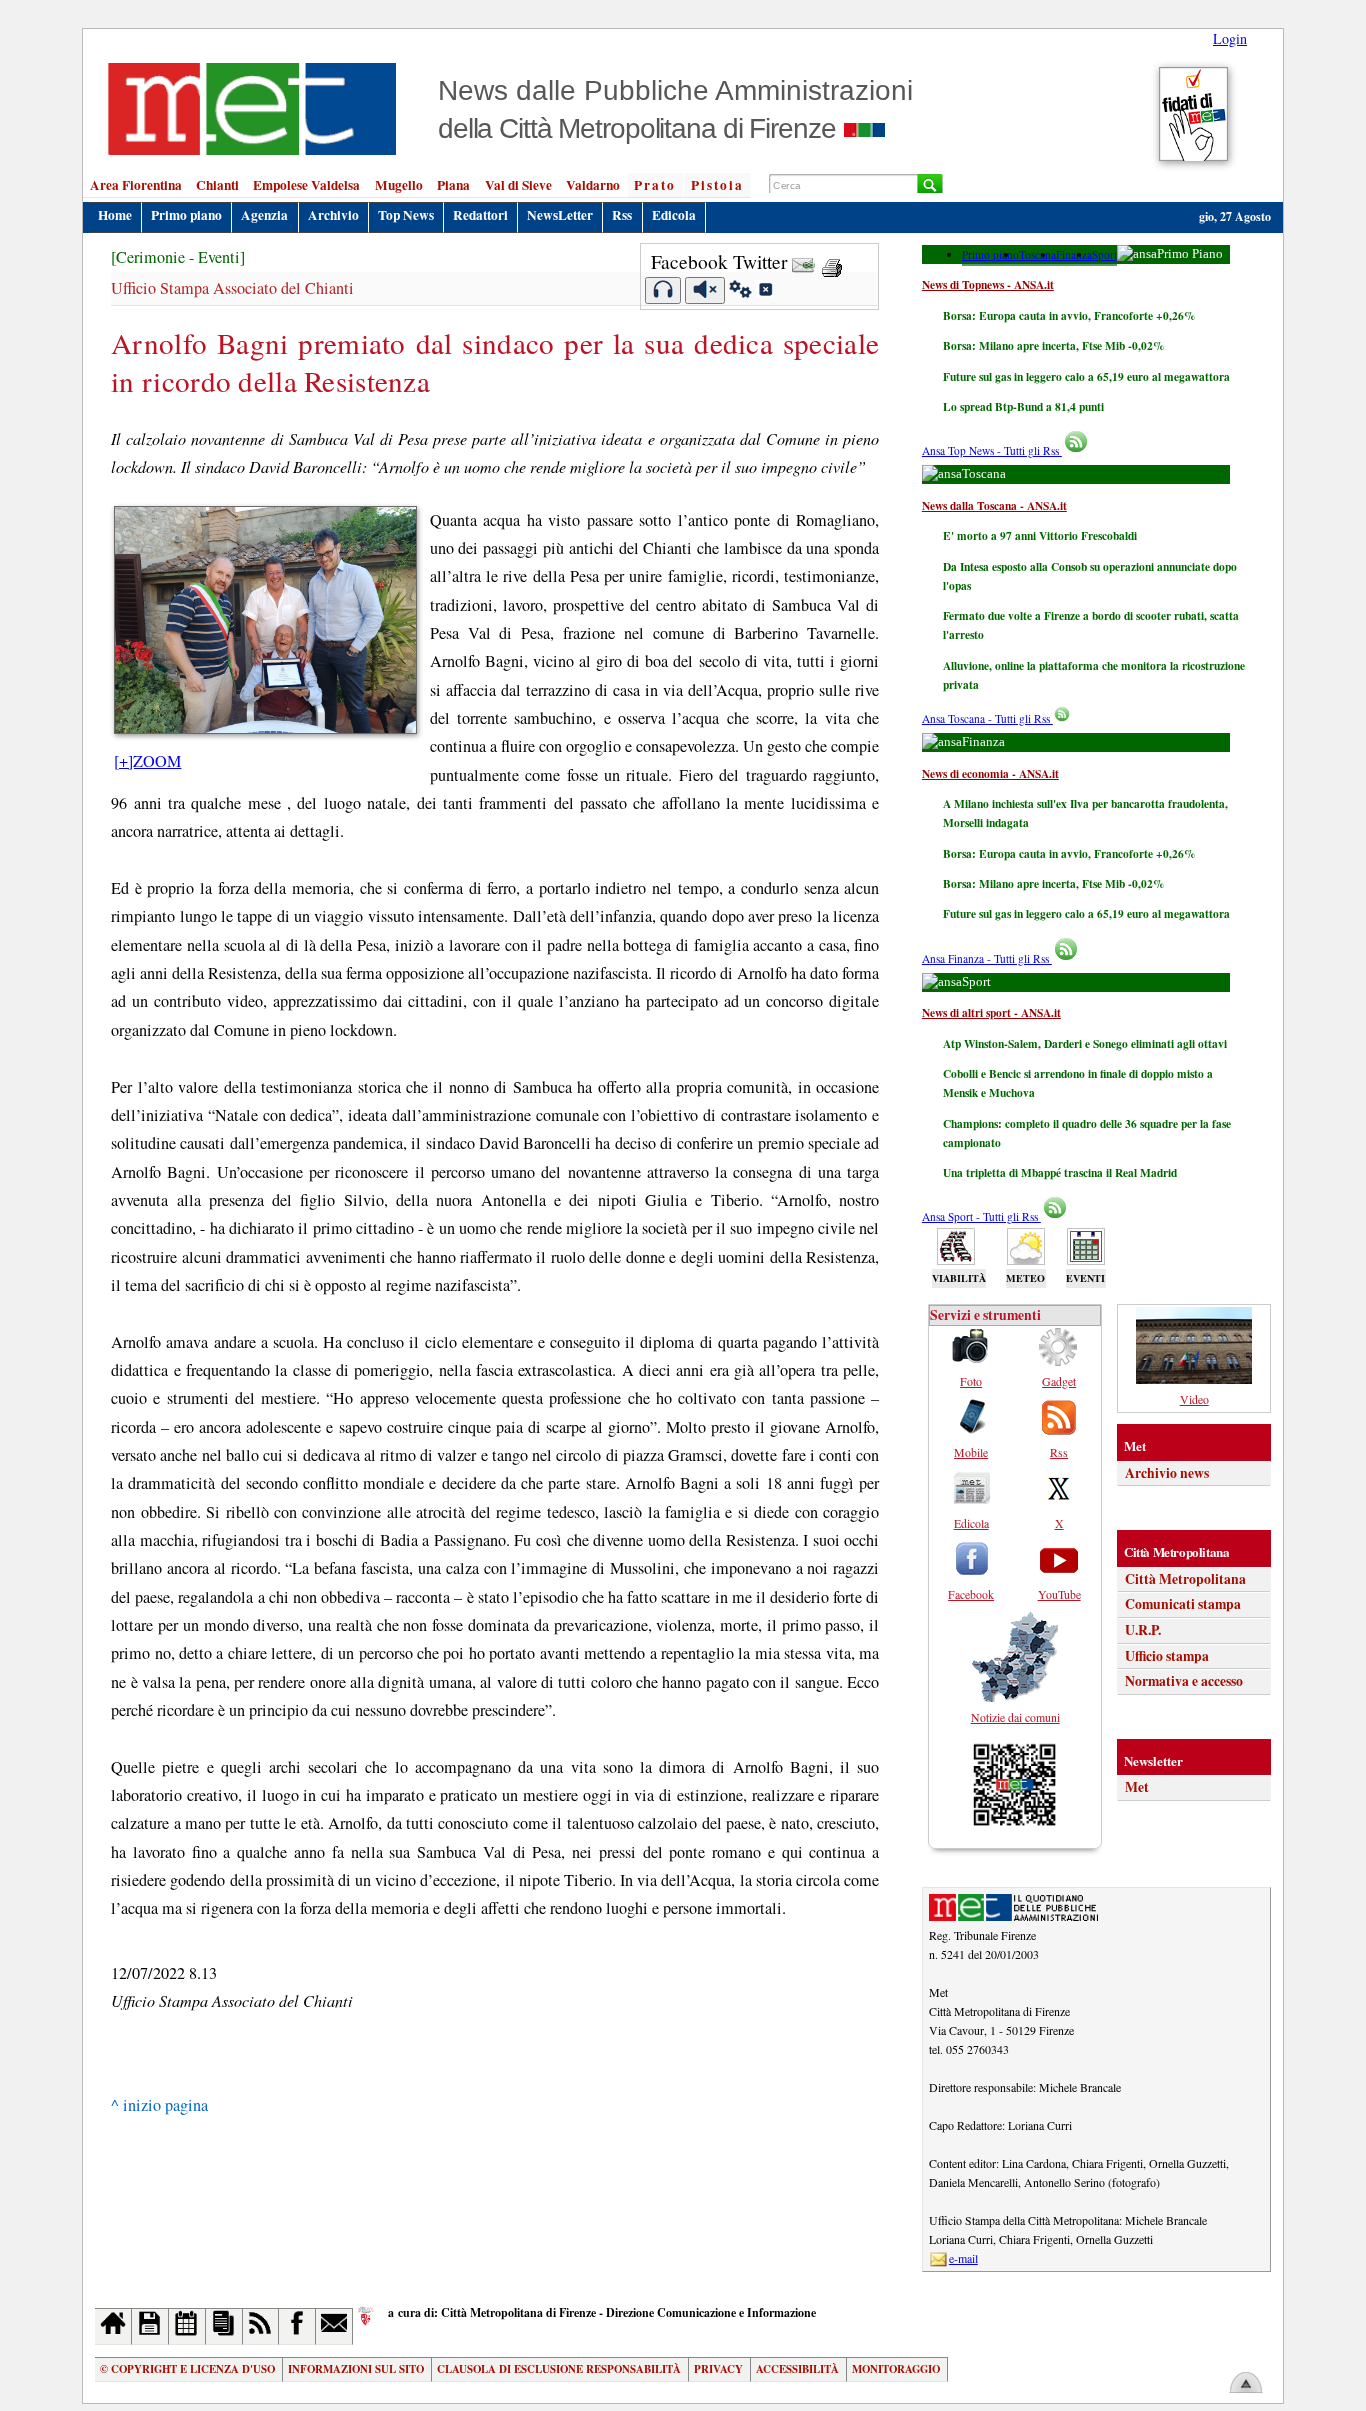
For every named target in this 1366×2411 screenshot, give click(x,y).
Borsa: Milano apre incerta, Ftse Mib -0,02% (1053, 345)
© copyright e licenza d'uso (187, 2369)
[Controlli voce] (740, 292)
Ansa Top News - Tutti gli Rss (992, 450)
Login (1230, 38)
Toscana (1037, 254)
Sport (1104, 254)
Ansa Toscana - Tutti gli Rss (987, 718)
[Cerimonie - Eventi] (178, 257)
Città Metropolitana (1185, 1579)
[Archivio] (150, 2326)
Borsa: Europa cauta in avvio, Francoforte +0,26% (1069, 315)
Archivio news (1167, 1473)
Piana (453, 185)
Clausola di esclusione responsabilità (559, 2369)
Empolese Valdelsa (306, 185)
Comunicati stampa (1183, 1604)
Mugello (399, 185)
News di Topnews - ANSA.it (988, 284)
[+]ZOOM (147, 761)
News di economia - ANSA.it (990, 773)
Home (115, 215)
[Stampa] (832, 261)
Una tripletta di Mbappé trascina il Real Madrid (1060, 1172)
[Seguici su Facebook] (297, 2326)
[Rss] (261, 2326)
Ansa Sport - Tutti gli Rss (981, 1216)
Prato (655, 185)
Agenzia (264, 215)
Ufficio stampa (1167, 1656)
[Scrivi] (334, 2326)
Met (1137, 1787)
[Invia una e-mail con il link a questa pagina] (803, 261)
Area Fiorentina (136, 185)
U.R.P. (1143, 1630)
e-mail (963, 2258)
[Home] (113, 2326)
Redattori (480, 215)
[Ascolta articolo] (663, 290)
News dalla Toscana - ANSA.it (994, 505)
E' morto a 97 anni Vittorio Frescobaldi (1040, 535)
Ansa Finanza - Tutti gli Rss (987, 958)
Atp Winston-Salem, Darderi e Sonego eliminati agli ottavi (1085, 1043)
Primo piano (186, 215)
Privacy (718, 2369)
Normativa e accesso (1184, 1681)
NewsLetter (560, 215)
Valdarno (593, 185)
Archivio (333, 215)
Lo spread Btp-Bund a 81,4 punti (1023, 406)
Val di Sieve (518, 185)
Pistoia (717, 185)
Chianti (217, 185)
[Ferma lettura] (705, 290)
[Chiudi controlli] (765, 292)
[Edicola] (224, 2326)
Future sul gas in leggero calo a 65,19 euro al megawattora (1086, 376)
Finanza (1074, 254)
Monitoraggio (896, 2369)
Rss (622, 215)
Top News (406, 215)
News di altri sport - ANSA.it (991, 1012)
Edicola (674, 215)
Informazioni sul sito (356, 2369)
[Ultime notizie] (187, 2326)
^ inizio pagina (159, 2105)
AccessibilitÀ (797, 2369)
